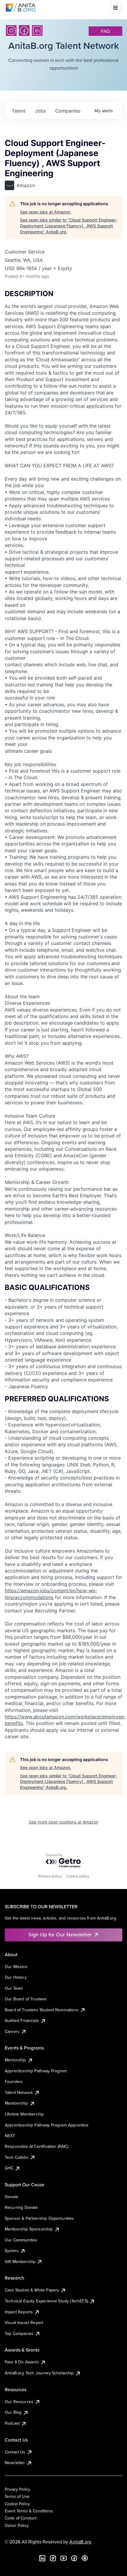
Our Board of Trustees (26, 1999)
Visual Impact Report (24, 2323)
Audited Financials (22, 2020)
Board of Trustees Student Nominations (42, 2010)
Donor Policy (17, 2525)
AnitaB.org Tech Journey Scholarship (39, 2373)
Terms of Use (17, 2496)
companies (68, 111)
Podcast (12, 2423)
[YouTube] (63, 2558)
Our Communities (21, 2240)
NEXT (10, 2136)
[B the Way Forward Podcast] (85, 2558)
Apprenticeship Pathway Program (36, 2071)
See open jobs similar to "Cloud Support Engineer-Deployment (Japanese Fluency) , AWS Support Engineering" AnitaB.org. (69, 226)
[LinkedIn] (37, 31)
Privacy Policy (17, 2489)
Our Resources (19, 2402)
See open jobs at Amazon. (46, 212)
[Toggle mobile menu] (115, 8)
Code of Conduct (21, 2518)
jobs (40, 111)
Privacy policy (50, 1876)
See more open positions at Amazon (64, 1822)
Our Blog (13, 2412)
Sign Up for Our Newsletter (60, 1934)
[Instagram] (11, 31)
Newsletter (15, 2463)
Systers (12, 2251)
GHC (9, 2168)
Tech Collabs (17, 2157)
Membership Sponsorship (29, 2229)
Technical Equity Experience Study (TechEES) (46, 2301)
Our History (16, 1977)
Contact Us (15, 2452)
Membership (16, 2103)
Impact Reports (19, 2312)
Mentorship (15, 2060)
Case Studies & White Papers (32, 2290)
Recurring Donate (21, 2207)
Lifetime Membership (24, 2114)
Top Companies (19, 2333)
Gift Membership (20, 2262)
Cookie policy (78, 1876)
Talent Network (19, 2092)
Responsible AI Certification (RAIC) (37, 2146)
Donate (12, 2197)
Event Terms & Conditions (29, 2511)
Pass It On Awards (22, 2362)
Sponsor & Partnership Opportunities (39, 2218)
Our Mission (16, 1967)
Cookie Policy (17, 2504)
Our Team (14, 1988)
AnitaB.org (80, 2542)
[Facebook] (24, 31)
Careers (12, 2031)
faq (105, 31)
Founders (14, 2081)
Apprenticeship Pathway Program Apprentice (47, 2125)
